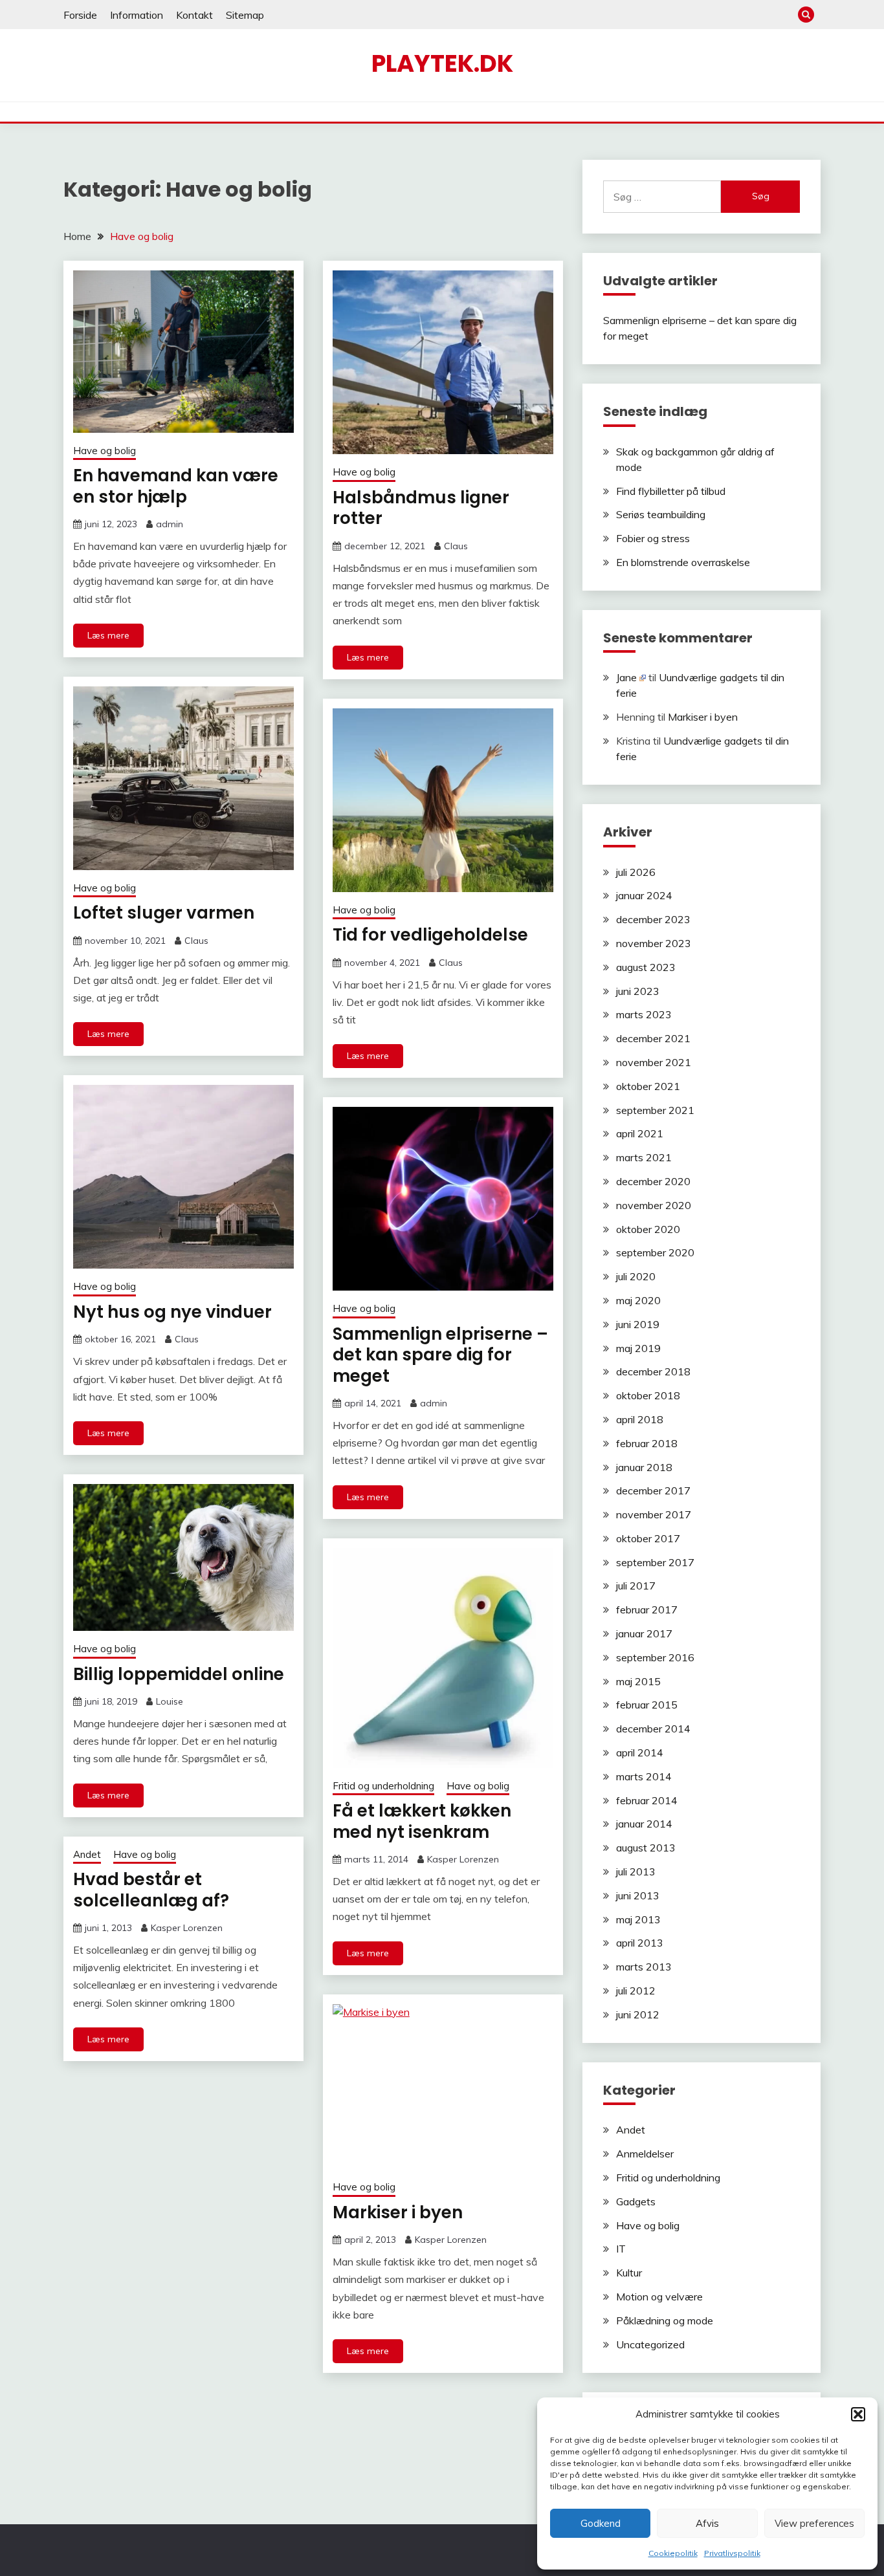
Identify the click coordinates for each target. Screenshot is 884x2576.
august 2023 (646, 967)
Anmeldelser (645, 2154)
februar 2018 (647, 1443)
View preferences (814, 2523)
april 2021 (640, 1133)
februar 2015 (647, 1705)
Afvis (707, 2523)
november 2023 (654, 943)
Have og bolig (105, 451)
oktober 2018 (648, 1395)
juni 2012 (638, 2014)
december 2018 (653, 1371)
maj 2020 (638, 1300)
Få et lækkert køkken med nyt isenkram (422, 1821)
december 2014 (653, 1729)
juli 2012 (636, 1991)
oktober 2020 (648, 1229)
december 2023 (653, 919)
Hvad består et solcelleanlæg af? (151, 1890)
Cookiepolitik (673, 2553)
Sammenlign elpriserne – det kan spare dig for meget (440, 1355)
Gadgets (636, 2201)
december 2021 (653, 1038)
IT (621, 2249)
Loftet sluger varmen (164, 913)
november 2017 (654, 1514)
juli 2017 (636, 1586)
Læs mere (108, 635)
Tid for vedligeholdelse (430, 935)
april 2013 (640, 1943)
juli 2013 (636, 1872)
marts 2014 (644, 1776)
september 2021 (655, 1110)
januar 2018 (644, 1467)
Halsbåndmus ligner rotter (421, 508)
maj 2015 (638, 1681)
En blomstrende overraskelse (683, 562)
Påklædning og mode (665, 2320)
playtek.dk (442, 63)
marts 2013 (644, 1967)
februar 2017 (647, 1610)
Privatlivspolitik (732, 2553)
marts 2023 (644, 1014)
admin (170, 524)
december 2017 (653, 1490)
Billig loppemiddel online (179, 1674)
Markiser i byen (398, 2212)
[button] (858, 2414)
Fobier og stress (653, 538)
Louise (170, 1701)
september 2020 (655, 1252)
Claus (456, 546)
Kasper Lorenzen (463, 1859)
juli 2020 (636, 1276)
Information (137, 15)
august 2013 (646, 1848)
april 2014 (640, 1752)
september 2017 (655, 1562)
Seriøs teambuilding (661, 514)
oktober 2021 (648, 1086)
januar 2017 (644, 1633)
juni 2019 (638, 1324)
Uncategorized (650, 2344)
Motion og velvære (659, 2297)
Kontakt (194, 15)
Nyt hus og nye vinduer (172, 1312)
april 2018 (640, 1419)
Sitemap (245, 15)
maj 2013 (638, 1919)
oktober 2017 (648, 1538)
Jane (626, 677)
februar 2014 (647, 1800)
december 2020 (653, 1181)
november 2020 (654, 1205)
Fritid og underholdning (383, 1786)
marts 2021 (644, 1157)
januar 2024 (644, 895)
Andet (87, 1854)
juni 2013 (638, 1895)
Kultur (629, 2273)
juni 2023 (638, 991)
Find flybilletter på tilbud (671, 491)
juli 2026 (636, 872)
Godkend (601, 2523)
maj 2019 (638, 1348)
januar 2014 (644, 1824)
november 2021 (654, 1062)
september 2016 (655, 1657)
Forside (80, 15)
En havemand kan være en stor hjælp (176, 486)
